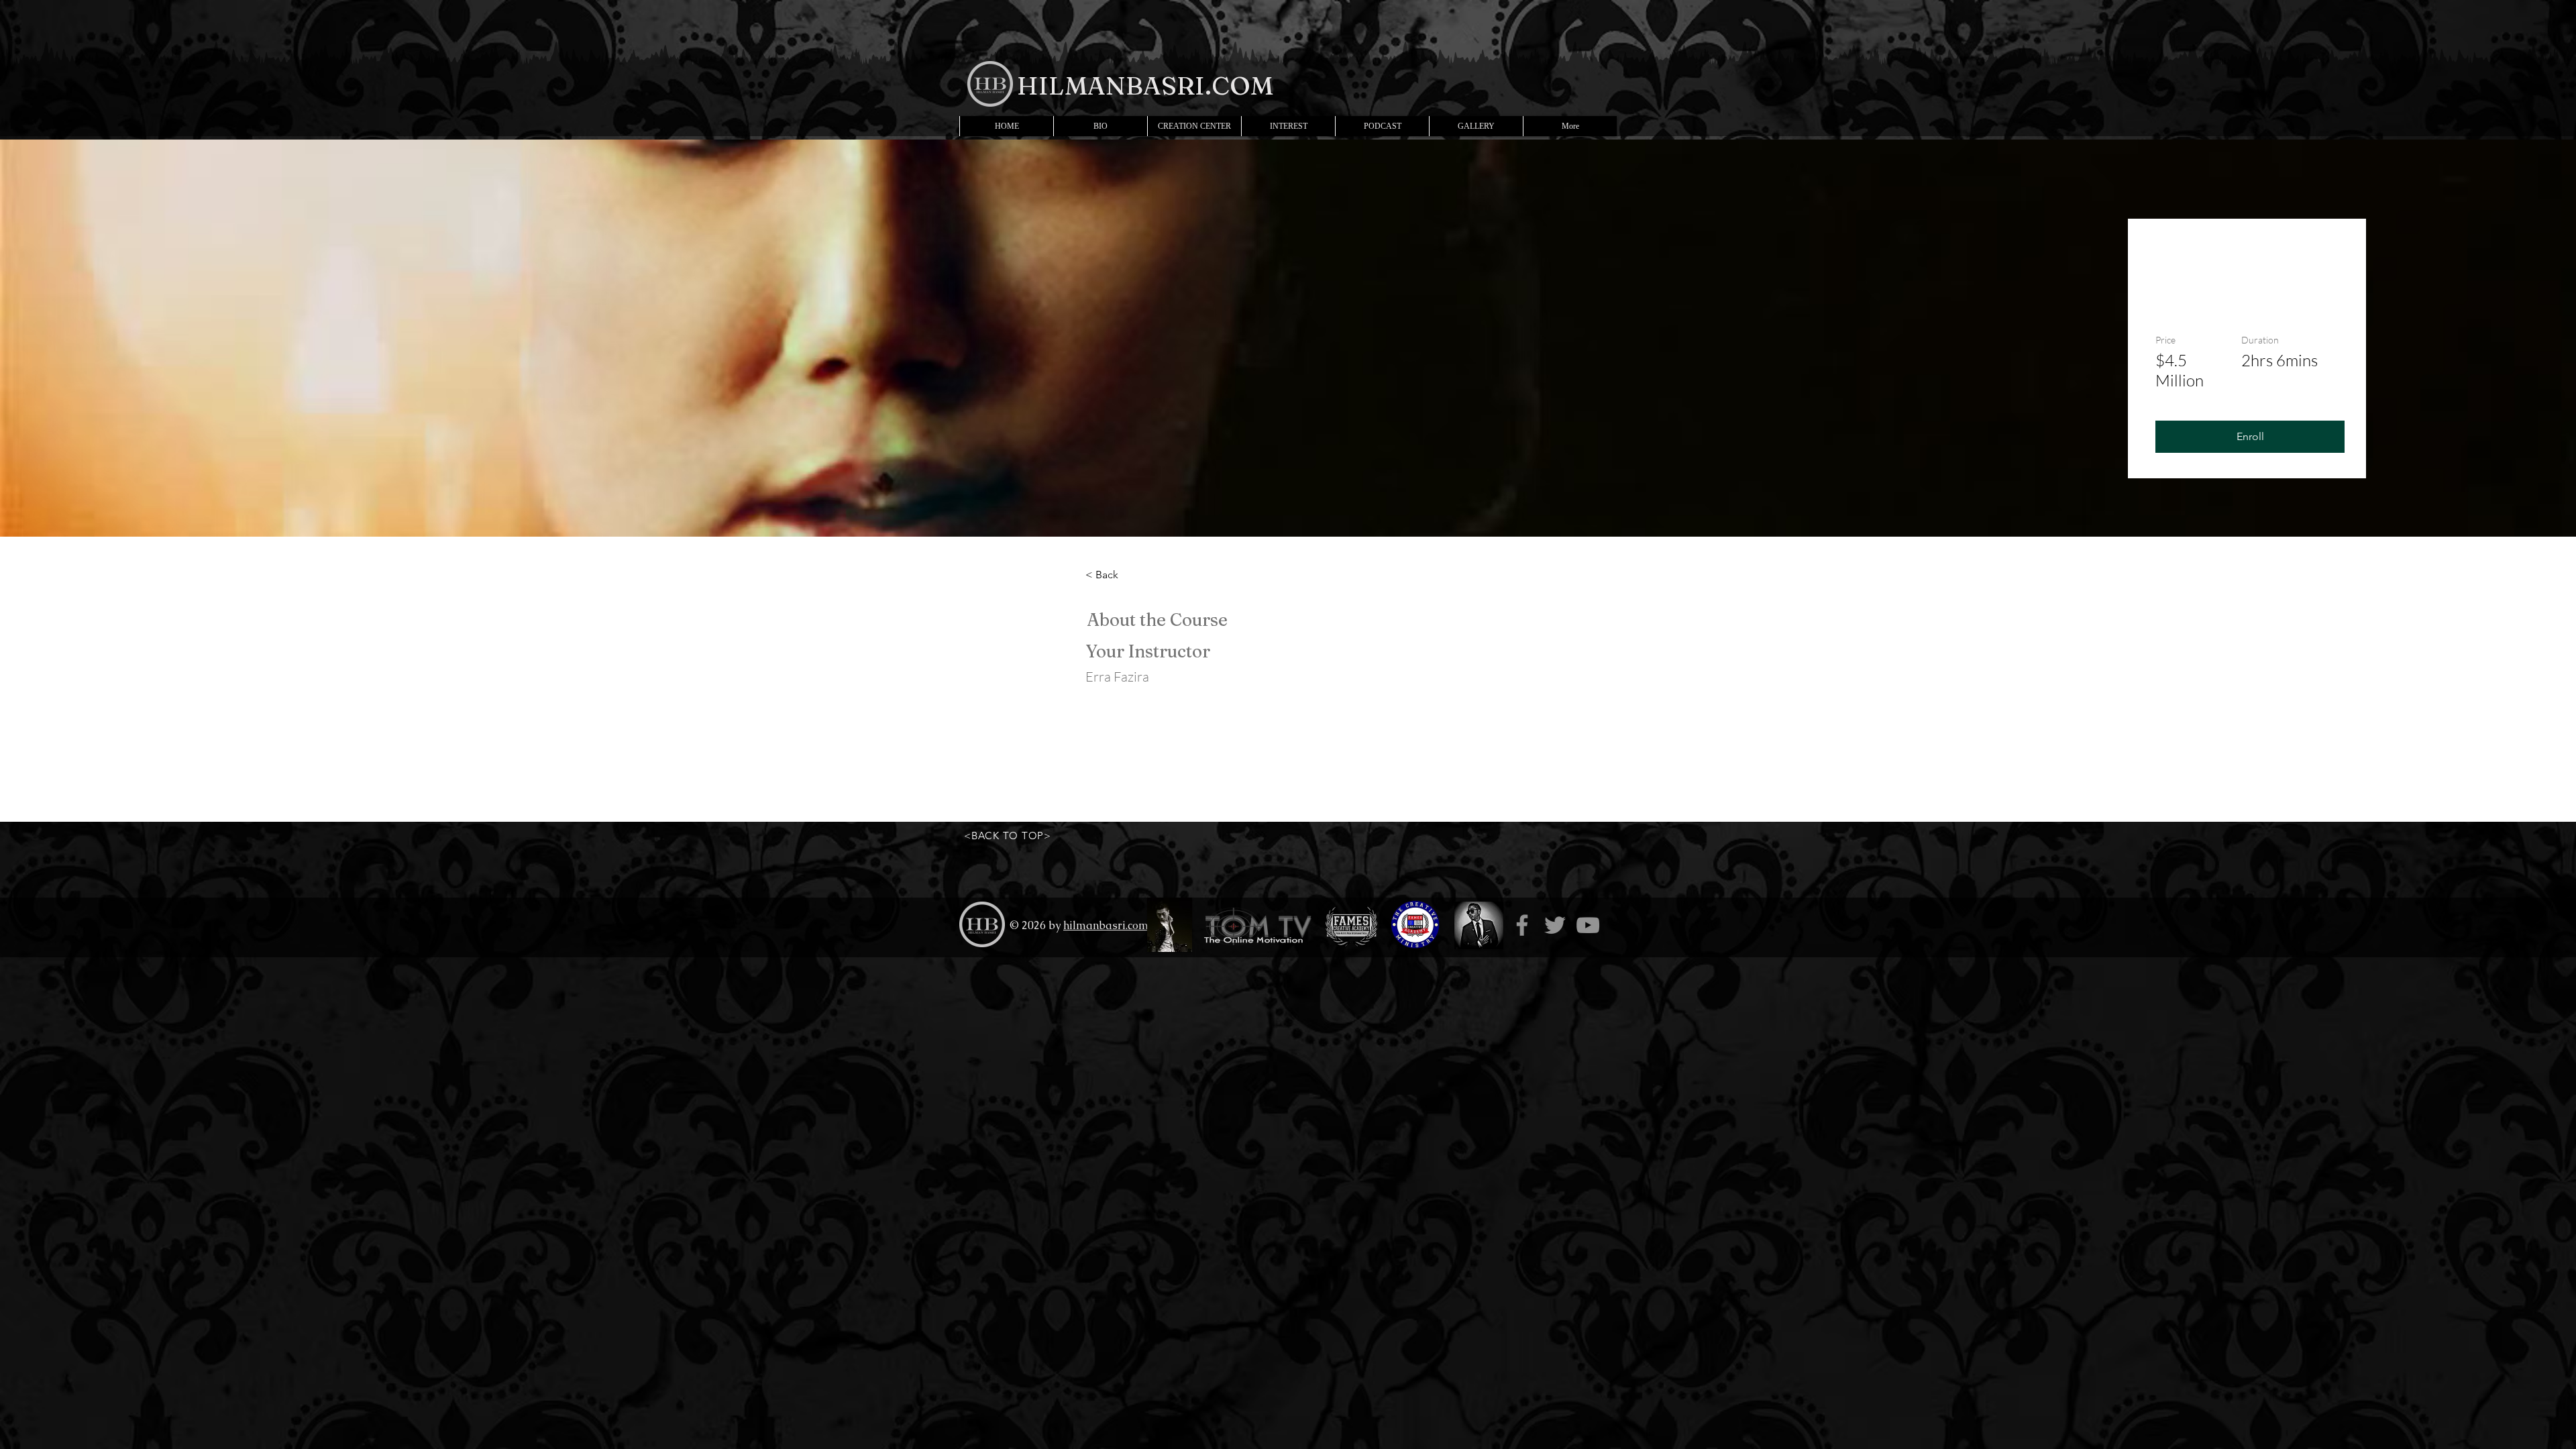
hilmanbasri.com (1106, 925)
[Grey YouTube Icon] (1588, 925)
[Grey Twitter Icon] (1555, 925)
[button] (2250, 437)
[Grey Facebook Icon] (1522, 925)
